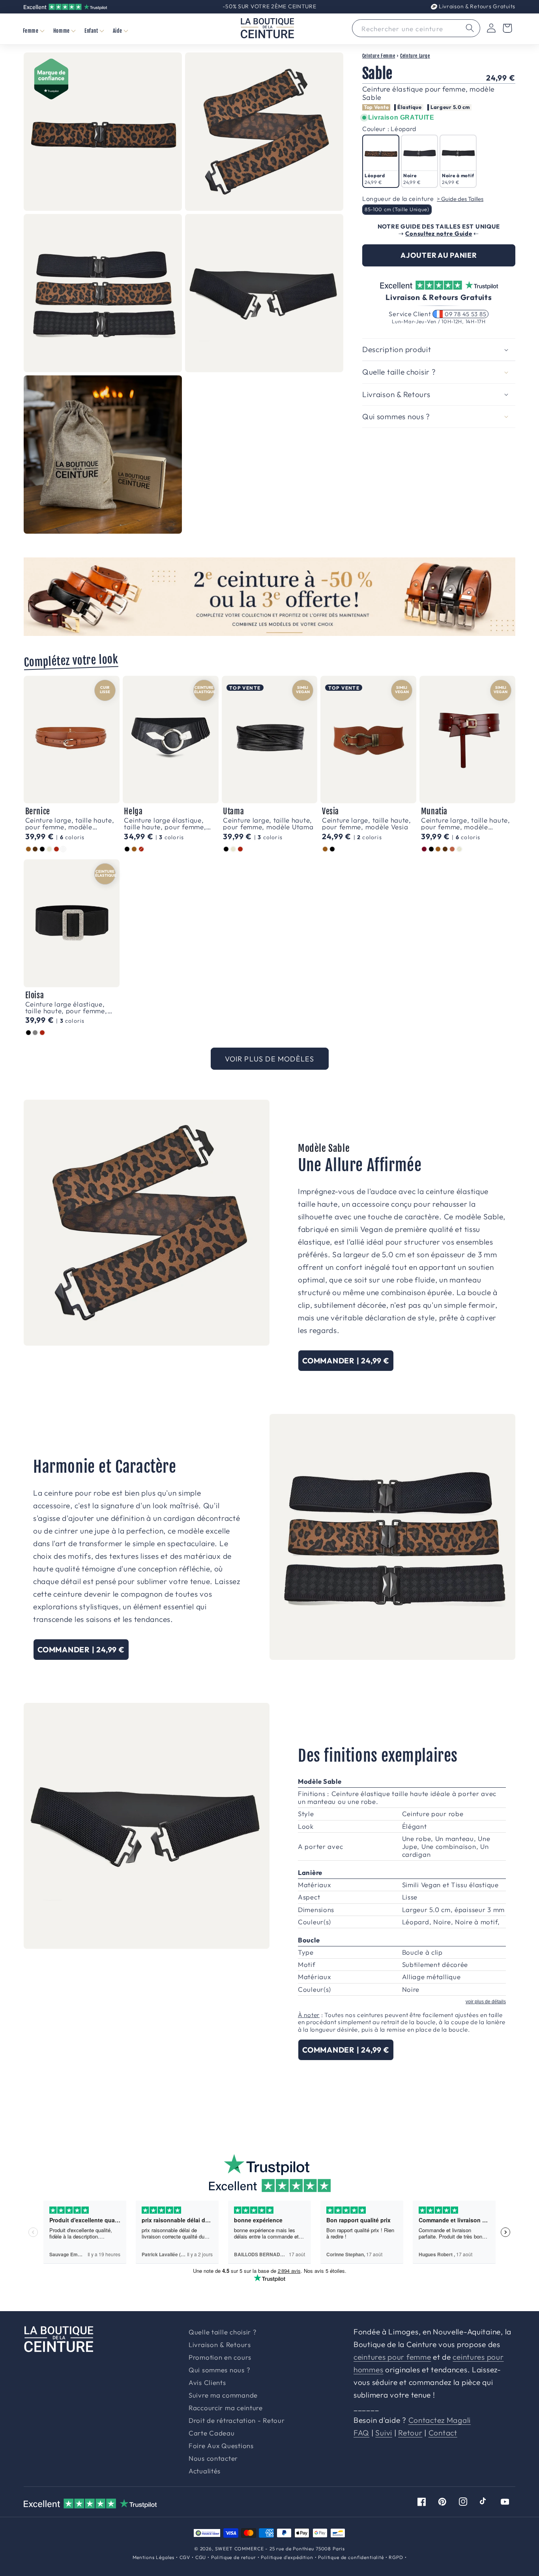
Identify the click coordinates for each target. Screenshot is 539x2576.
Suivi (384, 2433)
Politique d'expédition (287, 2557)
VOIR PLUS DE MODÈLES (270, 1059)
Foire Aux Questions (221, 2446)
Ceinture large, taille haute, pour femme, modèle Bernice (70, 823)
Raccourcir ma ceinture (226, 2408)
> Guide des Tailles (460, 199)
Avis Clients (207, 2383)
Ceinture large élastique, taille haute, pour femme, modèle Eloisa (66, 1007)
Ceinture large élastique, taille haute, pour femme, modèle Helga (165, 823)
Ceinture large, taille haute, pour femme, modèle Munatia (466, 823)
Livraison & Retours (476, 6)
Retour (410, 2433)
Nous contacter (213, 2459)
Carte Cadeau (212, 2433)
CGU (201, 2557)
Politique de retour (234, 2557)
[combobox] (416, 28)
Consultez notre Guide (439, 233)
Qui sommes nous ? (219, 2370)
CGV (185, 2557)
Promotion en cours (220, 2358)
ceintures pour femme (392, 2357)
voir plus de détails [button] (486, 2002)
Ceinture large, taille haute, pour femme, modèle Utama (268, 823)
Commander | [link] (346, 1361)
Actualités (205, 2471)
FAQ (361, 2433)
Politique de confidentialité (351, 2557)
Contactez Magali (440, 2420)
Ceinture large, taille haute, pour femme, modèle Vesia (367, 823)
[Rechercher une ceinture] (470, 28)
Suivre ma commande (223, 2395)
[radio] (381, 161)
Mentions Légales (153, 2557)
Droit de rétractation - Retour (237, 2421)
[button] (33, 31)
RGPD (396, 2557)
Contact (443, 2433)
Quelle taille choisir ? (223, 2332)
